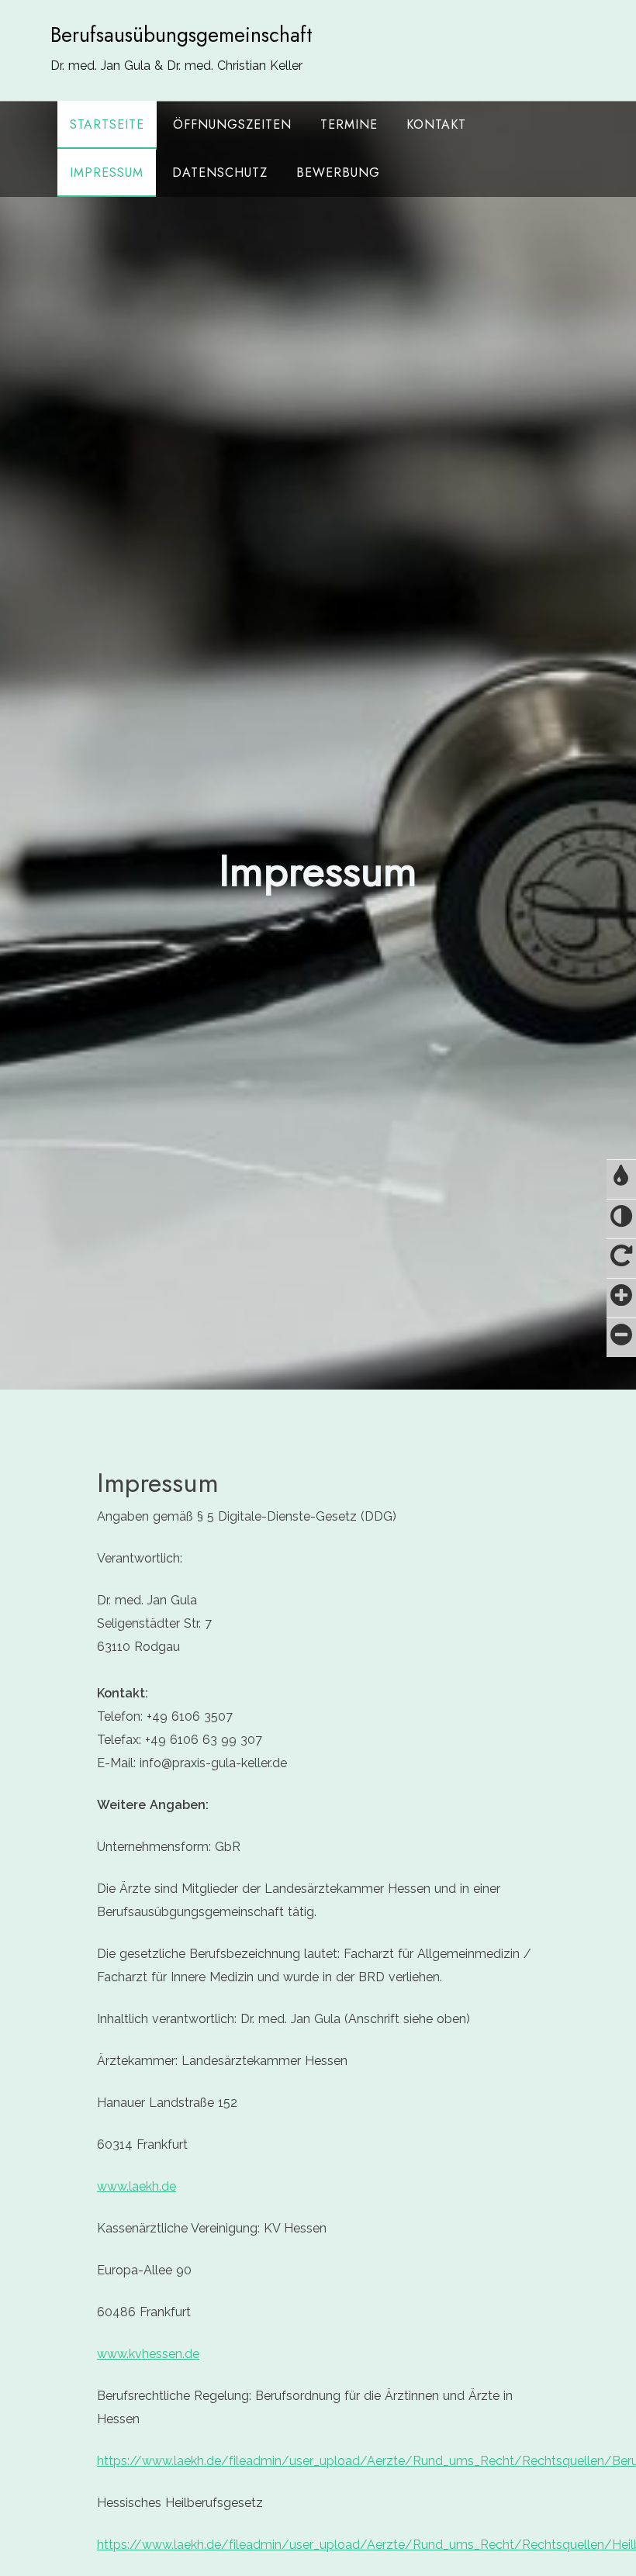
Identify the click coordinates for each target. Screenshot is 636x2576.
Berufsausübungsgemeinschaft (181, 35)
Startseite (107, 124)
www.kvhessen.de (148, 2354)
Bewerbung (338, 173)
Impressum (107, 173)
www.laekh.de (137, 2186)
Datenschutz (220, 173)
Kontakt (436, 124)
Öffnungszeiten (232, 124)
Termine (349, 124)
